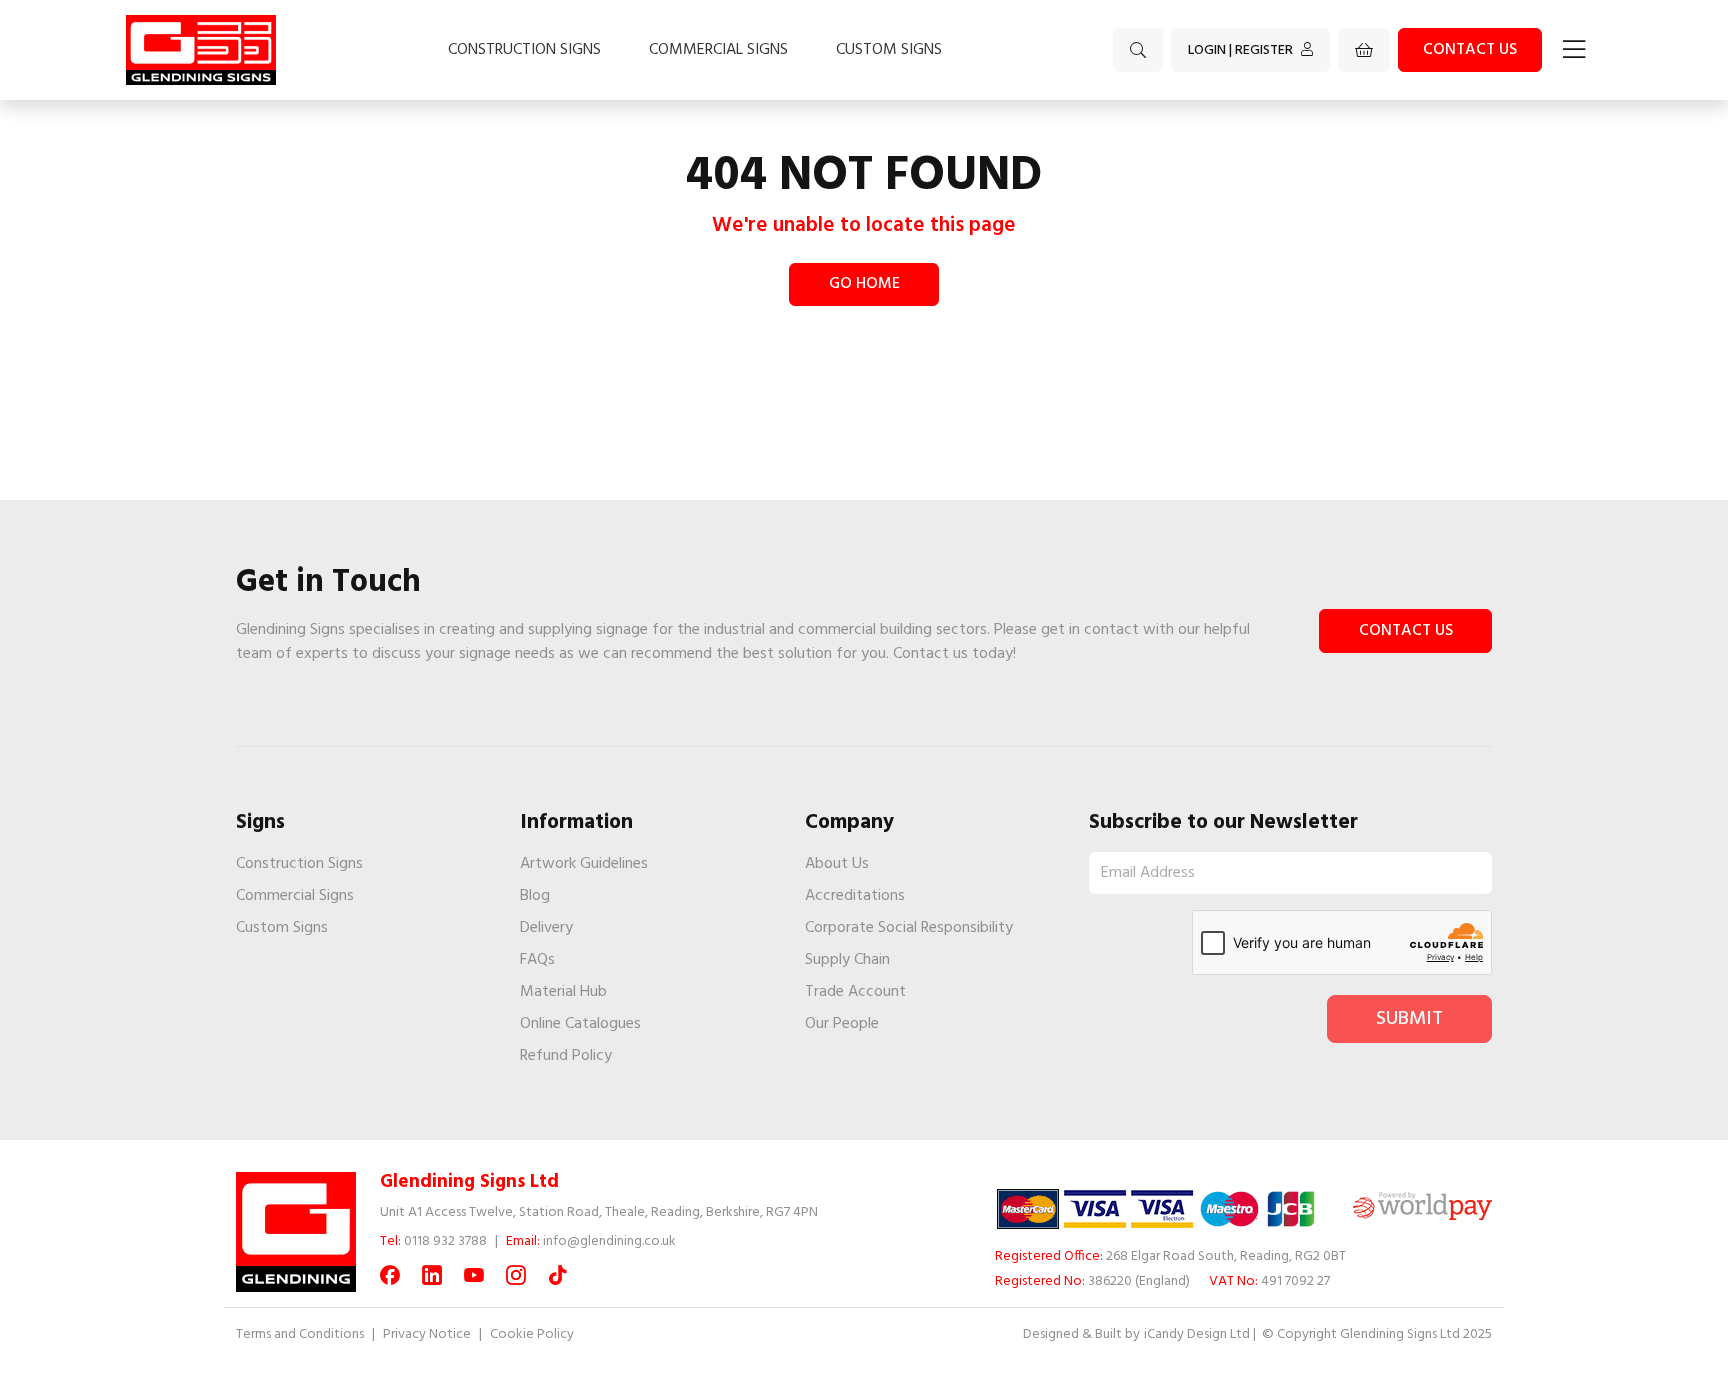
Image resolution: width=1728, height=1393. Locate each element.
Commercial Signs (718, 50)
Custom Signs (889, 50)
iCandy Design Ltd (1197, 1334)
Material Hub (563, 992)
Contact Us (1406, 631)
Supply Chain (847, 960)
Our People (842, 1024)
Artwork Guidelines (584, 864)
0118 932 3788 (445, 1241)
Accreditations (855, 896)
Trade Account (855, 992)
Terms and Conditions (300, 1334)
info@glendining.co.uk (609, 1241)
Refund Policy (566, 1056)
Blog (535, 896)
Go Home (864, 284)
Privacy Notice (427, 1334)
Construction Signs (524, 50)
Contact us (1470, 50)
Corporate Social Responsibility (909, 928)
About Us (837, 864)
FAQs (537, 960)
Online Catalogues (580, 1024)
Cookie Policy (532, 1334)
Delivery (546, 928)
